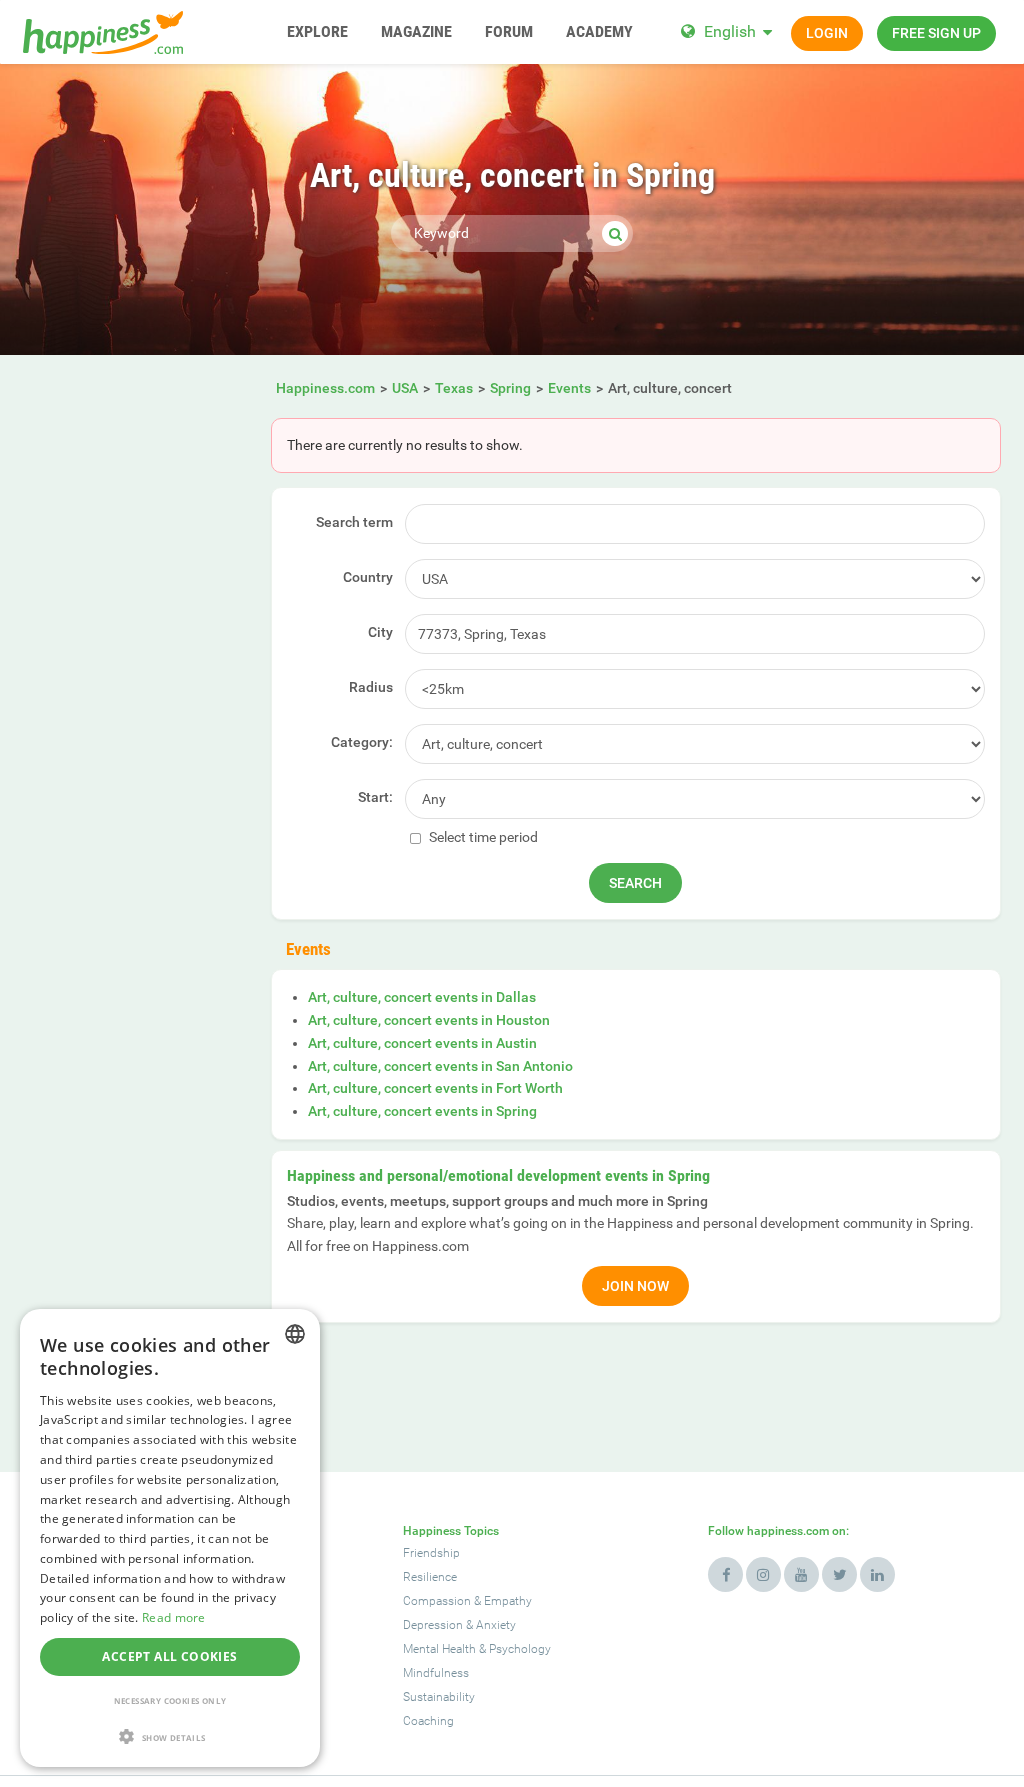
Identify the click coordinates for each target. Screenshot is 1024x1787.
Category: (362, 742)
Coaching (428, 1721)
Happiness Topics (451, 1531)
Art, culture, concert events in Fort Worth (435, 1088)
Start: (375, 797)
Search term (354, 522)
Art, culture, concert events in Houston (429, 1020)
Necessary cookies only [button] (170, 1700)
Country (368, 577)
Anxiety (496, 1625)
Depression (433, 1625)
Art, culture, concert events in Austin (422, 1043)
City (380, 632)
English (730, 31)
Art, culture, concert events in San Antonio (440, 1066)
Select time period (482, 837)
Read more (174, 1617)
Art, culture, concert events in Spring (422, 1111)
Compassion (437, 1601)
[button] (170, 1736)
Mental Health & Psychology (477, 1649)
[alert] (170, 1538)
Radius (371, 687)
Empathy (508, 1601)
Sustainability (439, 1697)
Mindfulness (436, 1673)
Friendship (431, 1553)
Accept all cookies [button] (169, 1656)
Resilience (430, 1577)
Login (827, 33)
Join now (635, 1286)
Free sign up (936, 33)
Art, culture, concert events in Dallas (422, 997)
